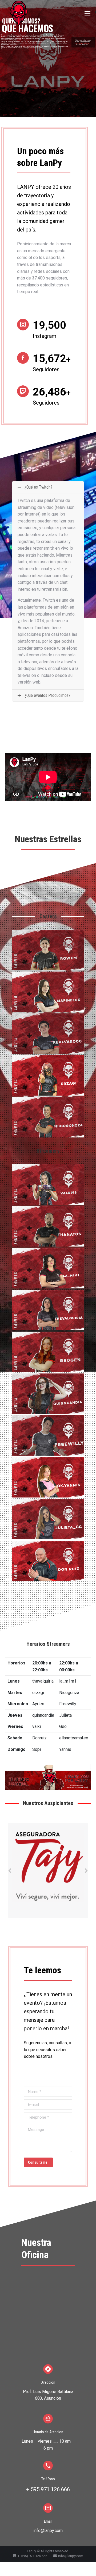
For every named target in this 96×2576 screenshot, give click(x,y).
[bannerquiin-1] (48, 1394)
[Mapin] (48, 992)
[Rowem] (48, 950)
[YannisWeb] (48, 1477)
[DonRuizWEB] (48, 1561)
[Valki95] (48, 1184)
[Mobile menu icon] (87, 13)
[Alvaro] (48, 1034)
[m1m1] (48, 1268)
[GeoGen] (48, 1352)
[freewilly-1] (48, 1435)
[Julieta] (48, 1519)
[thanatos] (48, 1226)
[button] (10, 1871)
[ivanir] (48, 1310)
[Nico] (48, 1117)
